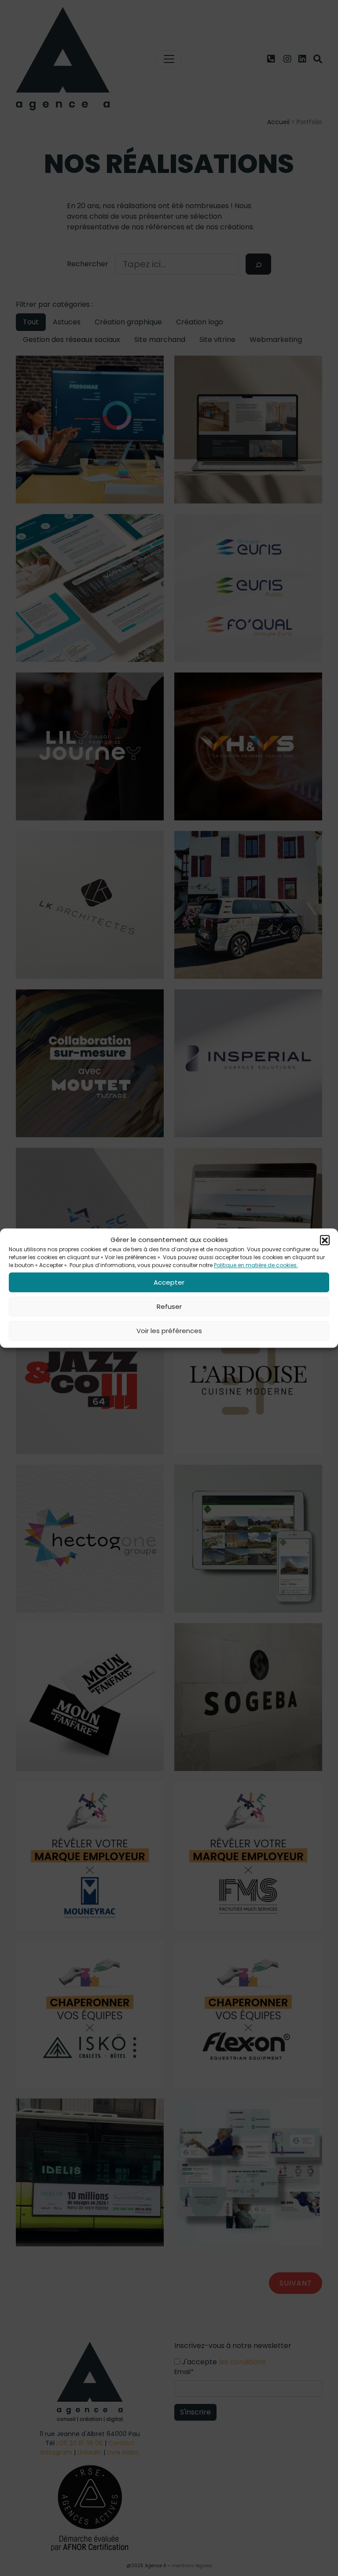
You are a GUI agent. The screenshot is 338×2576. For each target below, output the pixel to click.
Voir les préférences (169, 1331)
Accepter (169, 1282)
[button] (325, 1240)
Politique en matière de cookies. (256, 1265)
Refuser (169, 1306)
